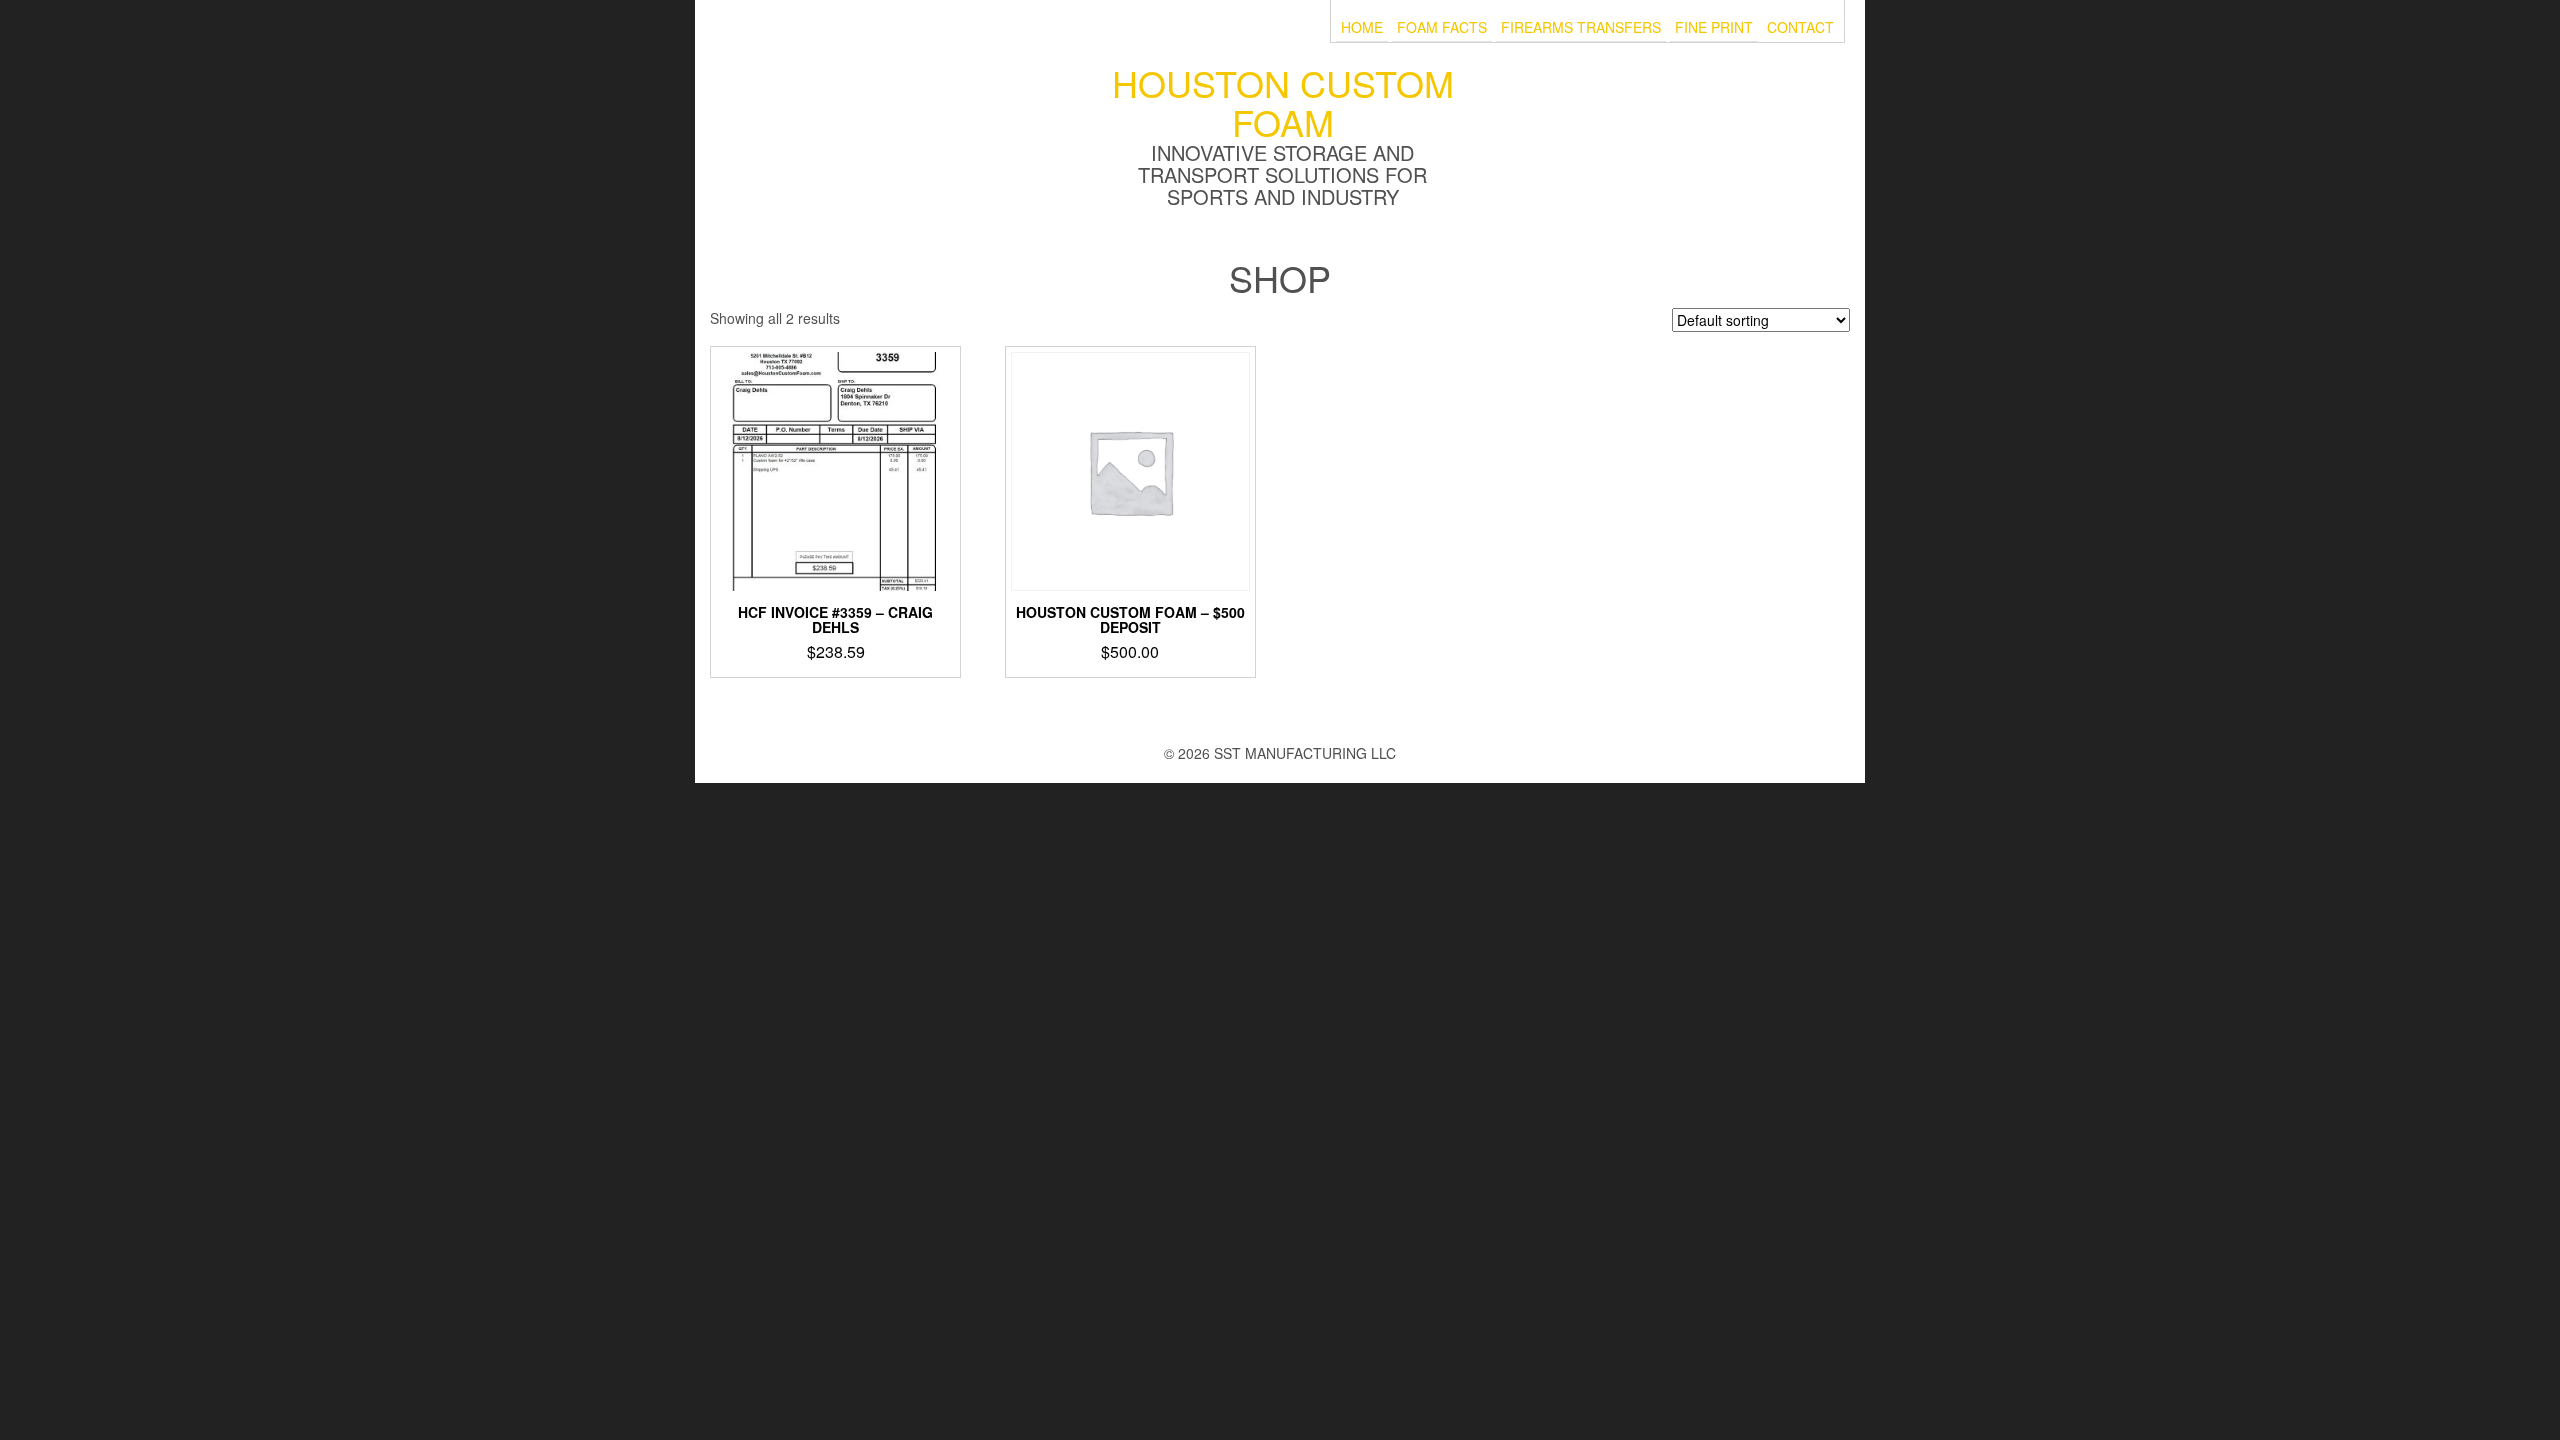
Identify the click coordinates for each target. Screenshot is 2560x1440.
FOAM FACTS (1442, 27)
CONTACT (1800, 27)
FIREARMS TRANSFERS (1581, 27)
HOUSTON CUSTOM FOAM (1283, 102)
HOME (1362, 27)
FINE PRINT (1714, 27)
